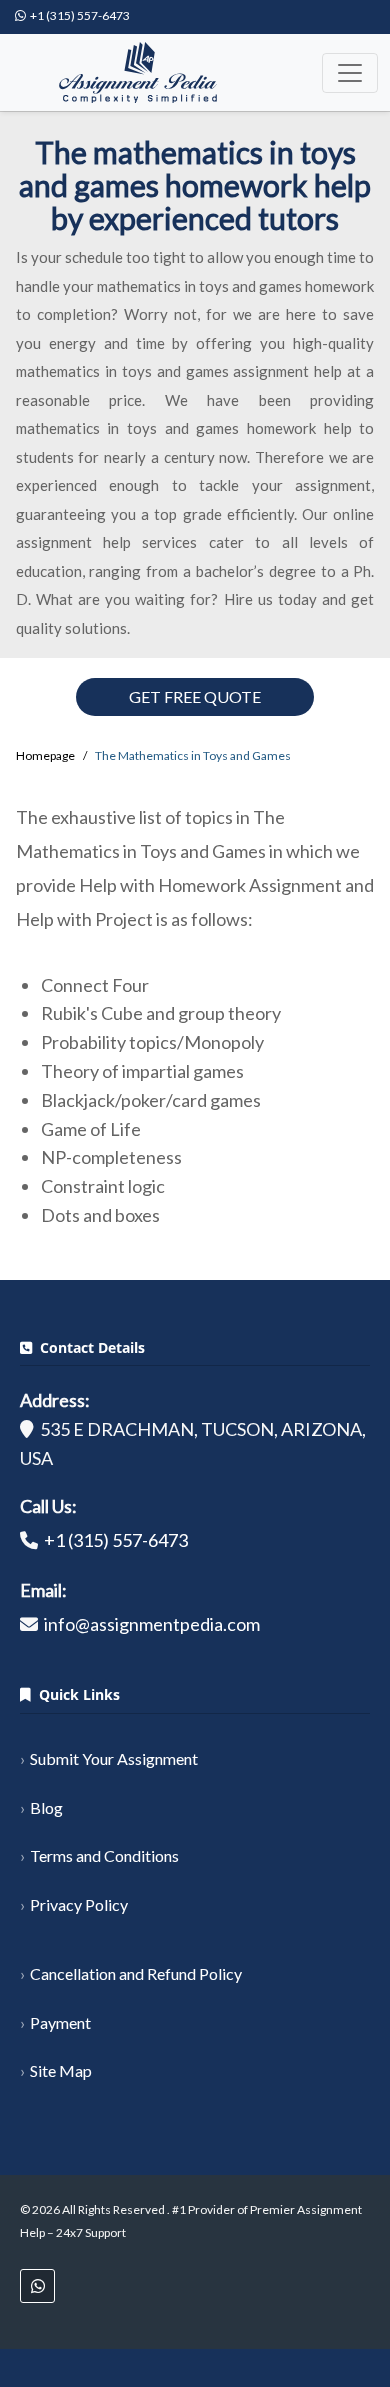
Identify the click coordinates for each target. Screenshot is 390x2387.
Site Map (61, 2070)
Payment (60, 2022)
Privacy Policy (79, 1904)
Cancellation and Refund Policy (136, 1973)
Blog (46, 1807)
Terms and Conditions (104, 1855)
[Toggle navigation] (350, 73)
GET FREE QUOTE (195, 696)
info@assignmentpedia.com (152, 1624)
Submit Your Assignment (114, 1758)
